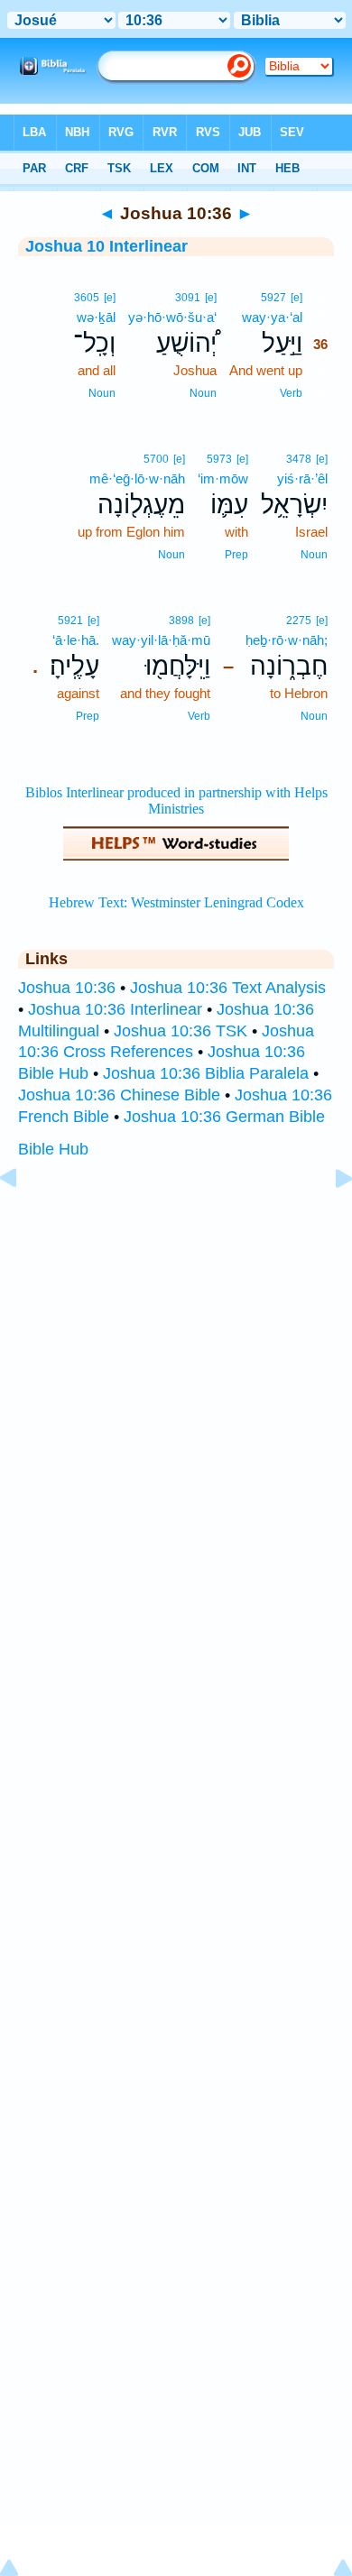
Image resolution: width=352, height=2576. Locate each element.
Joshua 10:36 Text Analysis (228, 988)
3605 (87, 298)
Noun (203, 393)
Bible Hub (53, 1149)
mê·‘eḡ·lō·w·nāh (137, 478)
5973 (219, 459)
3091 (188, 298)
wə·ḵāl (96, 317)
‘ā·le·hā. (76, 640)
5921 (70, 621)
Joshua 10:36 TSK (181, 1031)
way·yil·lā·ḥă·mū (161, 640)
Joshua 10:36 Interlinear (115, 1009)
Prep (236, 555)
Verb (291, 393)
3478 (299, 459)
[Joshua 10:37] (329, 1219)
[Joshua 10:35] (23, 1219)
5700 (156, 459)
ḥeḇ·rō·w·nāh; (287, 640)
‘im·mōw (223, 478)
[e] (296, 298)
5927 (273, 298)
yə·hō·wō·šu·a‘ (172, 317)
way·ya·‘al (272, 317)
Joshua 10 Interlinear (107, 246)
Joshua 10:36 (67, 988)
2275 (299, 621)
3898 (181, 621)
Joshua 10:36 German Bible (224, 1117)
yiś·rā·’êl (302, 478)
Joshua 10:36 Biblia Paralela (206, 1073)
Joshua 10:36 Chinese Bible (119, 1095)
